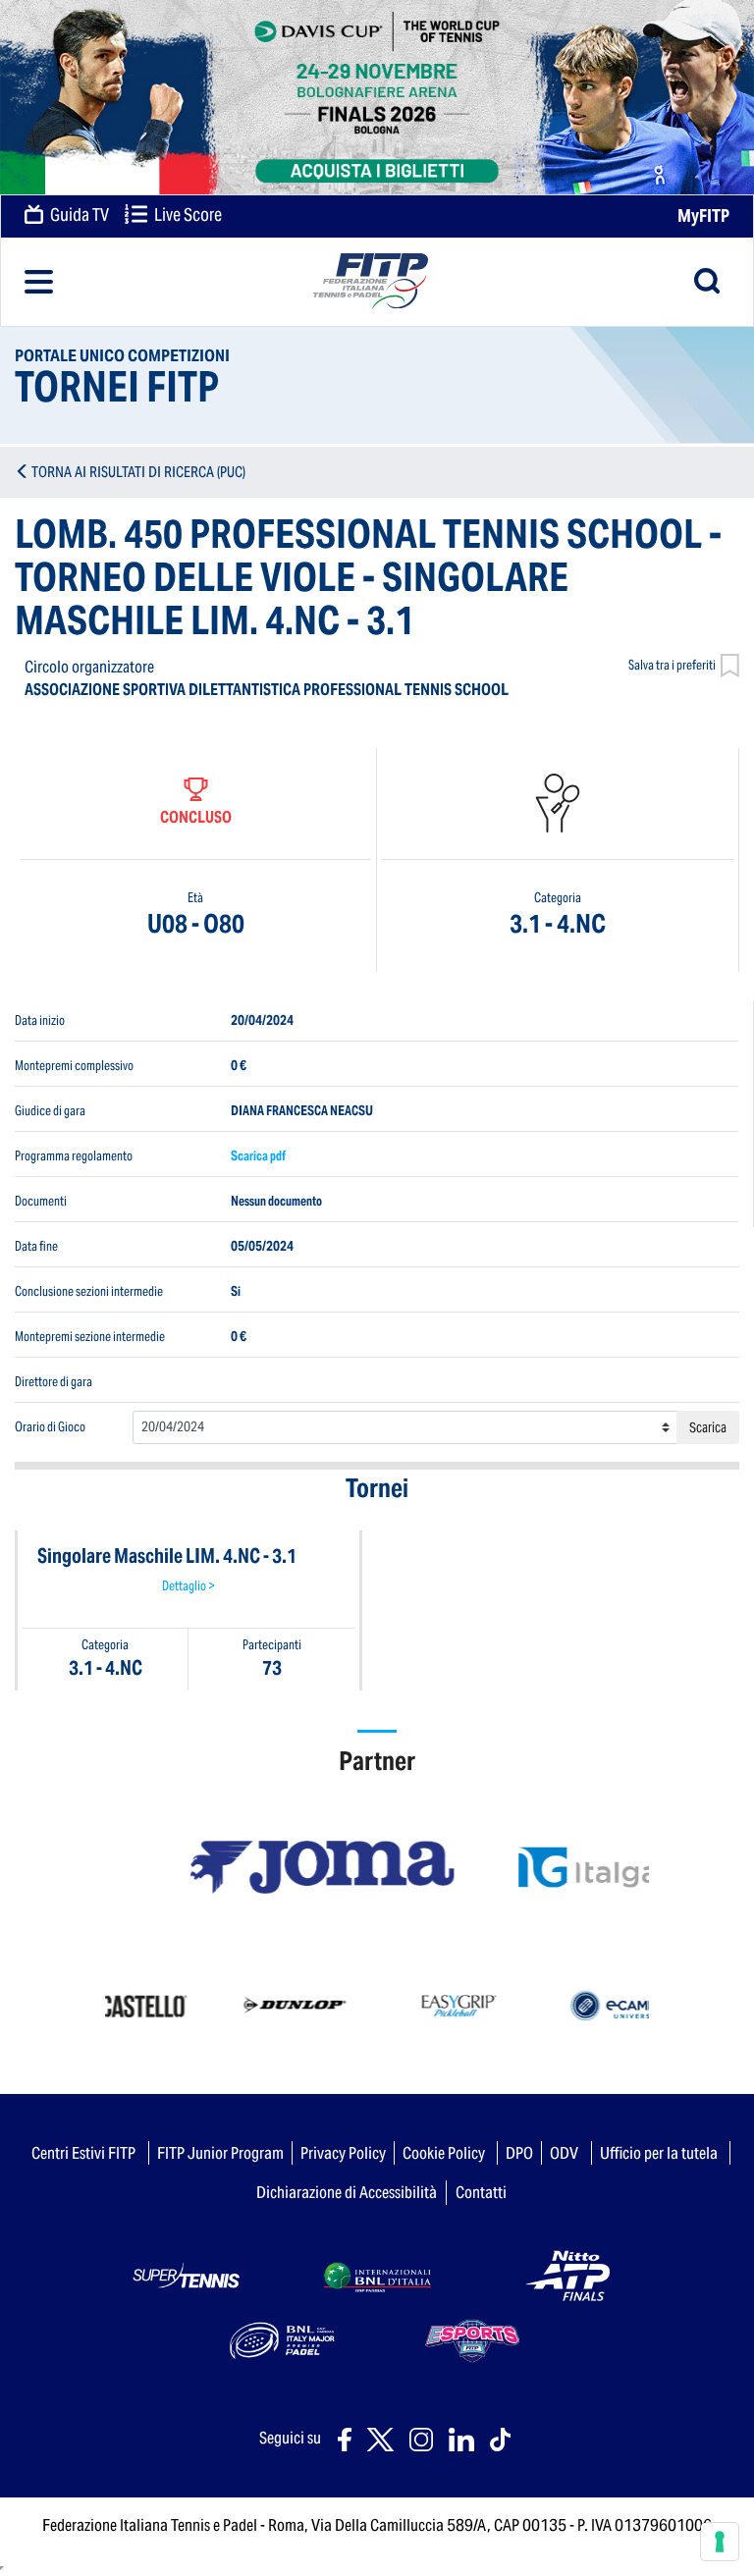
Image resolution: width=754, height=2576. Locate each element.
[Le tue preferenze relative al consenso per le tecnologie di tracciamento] (720, 2542)
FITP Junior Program (220, 2153)
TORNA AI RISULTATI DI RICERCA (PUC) (138, 472)
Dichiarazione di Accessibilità (347, 2192)
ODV (564, 2153)
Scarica (708, 1427)
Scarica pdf (258, 1155)
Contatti (481, 2192)
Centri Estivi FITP (83, 2153)
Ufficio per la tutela (659, 2153)
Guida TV (78, 215)
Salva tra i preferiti (672, 665)
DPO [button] (519, 2153)
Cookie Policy (444, 2153)
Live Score (187, 215)
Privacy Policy (343, 2153)
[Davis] (377, 97)
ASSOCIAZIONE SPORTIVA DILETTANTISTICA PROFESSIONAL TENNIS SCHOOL (267, 690)
